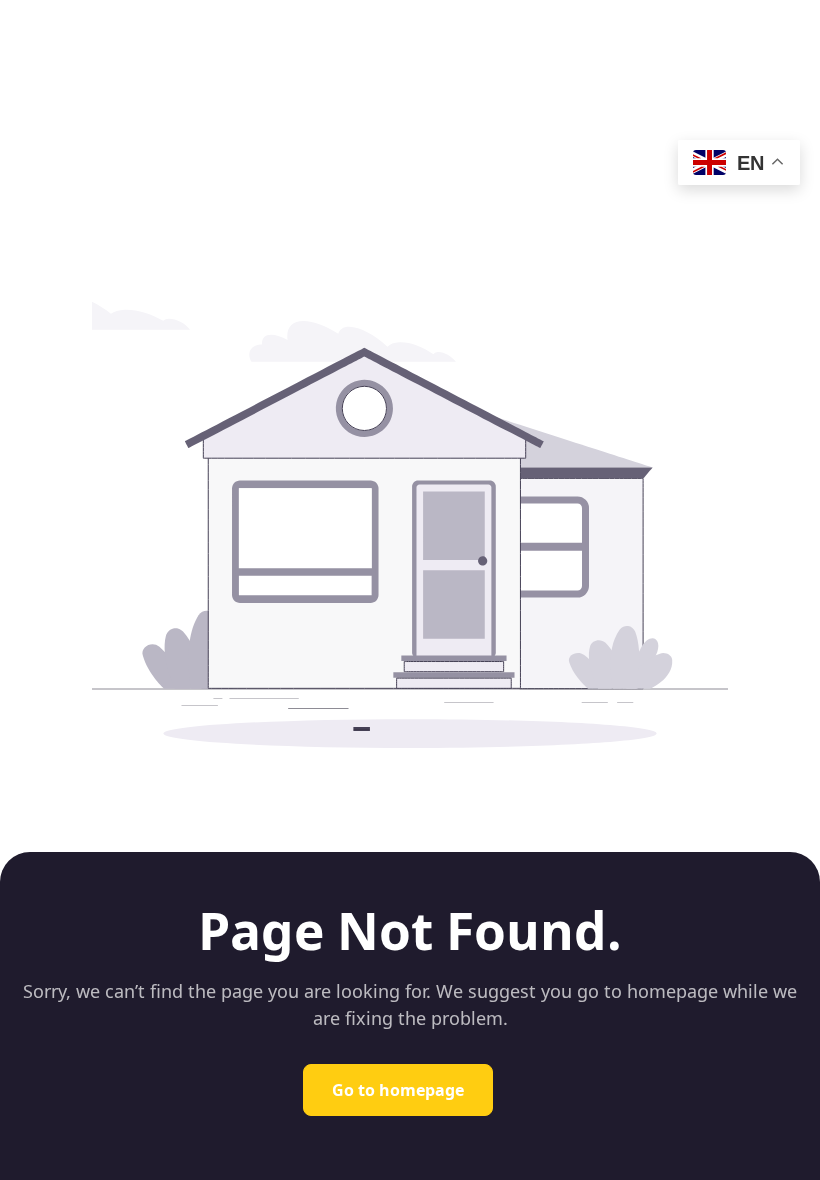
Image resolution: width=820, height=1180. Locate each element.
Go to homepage (398, 1090)
